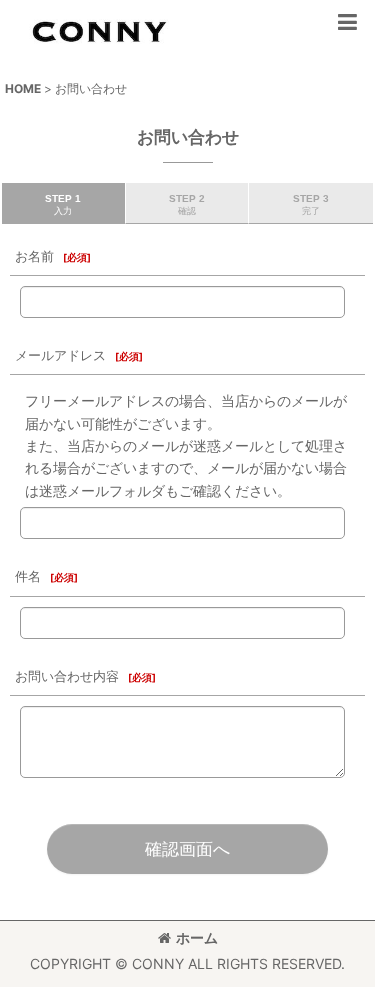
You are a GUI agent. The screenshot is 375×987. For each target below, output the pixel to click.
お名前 (34, 256)
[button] (347, 22)
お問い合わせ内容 (67, 676)
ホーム (197, 937)
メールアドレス (60, 355)
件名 (28, 576)
